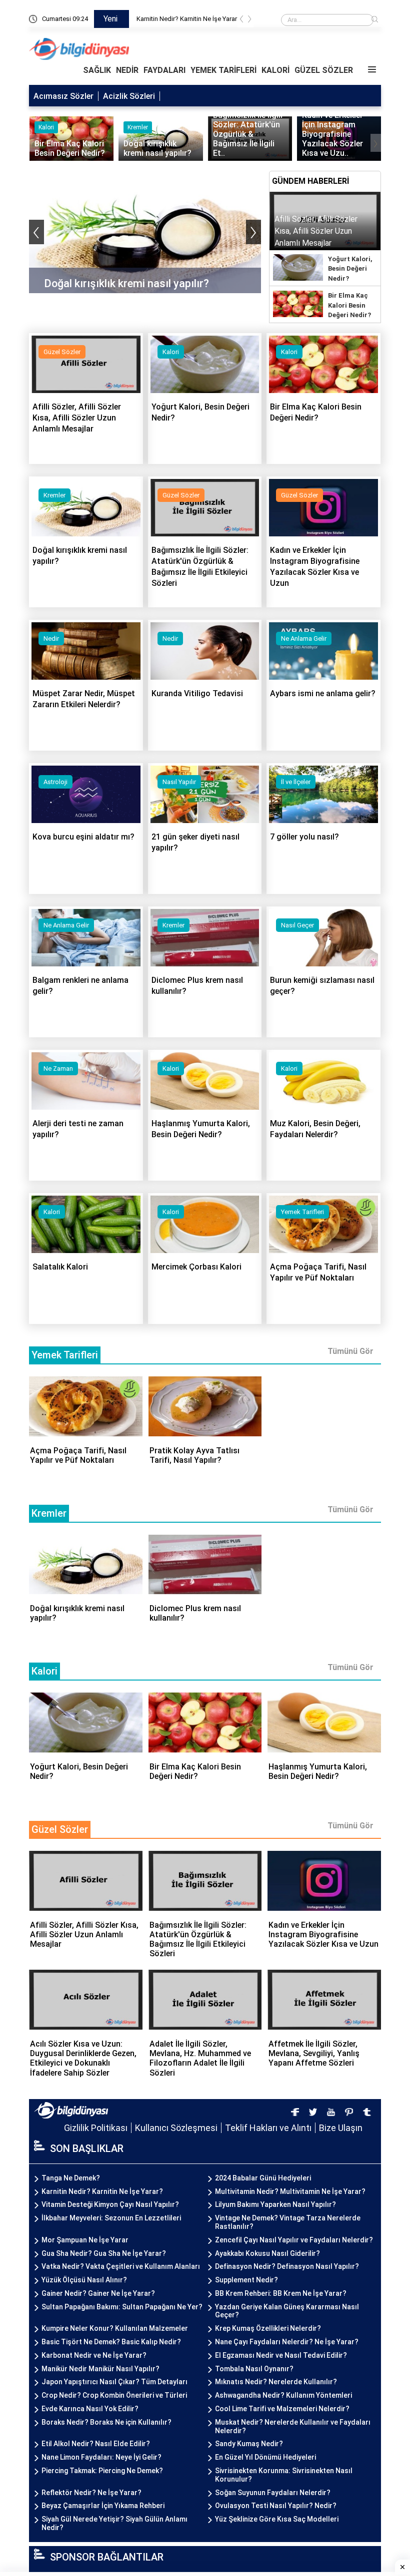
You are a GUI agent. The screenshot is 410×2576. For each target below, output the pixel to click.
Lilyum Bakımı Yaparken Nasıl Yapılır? (275, 2204)
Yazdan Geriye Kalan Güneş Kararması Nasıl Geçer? (287, 2311)
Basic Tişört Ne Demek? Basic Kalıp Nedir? (111, 2342)
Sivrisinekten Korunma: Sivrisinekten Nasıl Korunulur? (284, 2475)
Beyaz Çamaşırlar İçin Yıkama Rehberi (103, 2506)
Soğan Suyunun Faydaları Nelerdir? (273, 2493)
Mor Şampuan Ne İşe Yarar (85, 2240)
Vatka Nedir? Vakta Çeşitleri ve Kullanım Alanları (121, 2266)
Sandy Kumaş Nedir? (249, 2444)
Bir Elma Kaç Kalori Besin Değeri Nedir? (349, 305)
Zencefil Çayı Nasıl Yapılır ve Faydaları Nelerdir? (294, 2240)
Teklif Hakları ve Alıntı (268, 2128)
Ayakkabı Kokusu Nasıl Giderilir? (267, 2253)
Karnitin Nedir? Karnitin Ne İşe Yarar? (102, 2191)
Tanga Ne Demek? (71, 2178)
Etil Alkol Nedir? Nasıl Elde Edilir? (96, 2444)
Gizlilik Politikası (96, 2128)
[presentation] (241, 21)
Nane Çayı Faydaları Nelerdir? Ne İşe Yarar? (287, 2342)
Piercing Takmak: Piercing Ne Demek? (102, 2471)
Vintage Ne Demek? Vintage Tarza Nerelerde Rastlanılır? (288, 2222)
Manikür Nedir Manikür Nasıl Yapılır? (100, 2369)
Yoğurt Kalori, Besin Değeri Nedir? (350, 269)
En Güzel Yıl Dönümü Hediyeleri (265, 2457)
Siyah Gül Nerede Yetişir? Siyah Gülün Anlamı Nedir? (114, 2523)
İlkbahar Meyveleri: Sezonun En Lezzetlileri (111, 2218)
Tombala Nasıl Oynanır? (254, 2369)
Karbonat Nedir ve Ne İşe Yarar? (94, 2355)
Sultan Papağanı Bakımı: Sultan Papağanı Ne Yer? (122, 2307)
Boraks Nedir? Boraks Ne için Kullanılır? (106, 2422)
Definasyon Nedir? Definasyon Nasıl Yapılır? (287, 2266)
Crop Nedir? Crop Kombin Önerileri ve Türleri (114, 2395)
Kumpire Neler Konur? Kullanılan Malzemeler (115, 2328)
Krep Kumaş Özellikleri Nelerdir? (268, 2328)
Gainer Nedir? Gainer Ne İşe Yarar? (98, 2293)
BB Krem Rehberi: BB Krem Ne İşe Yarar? (281, 2293)
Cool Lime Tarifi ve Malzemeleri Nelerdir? (282, 2409)
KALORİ (275, 70)
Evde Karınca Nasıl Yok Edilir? (90, 2409)
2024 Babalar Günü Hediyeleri (263, 2178)
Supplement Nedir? (246, 2280)
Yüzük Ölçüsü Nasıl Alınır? (84, 2280)
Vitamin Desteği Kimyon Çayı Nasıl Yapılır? (110, 2204)
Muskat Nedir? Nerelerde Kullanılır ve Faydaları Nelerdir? (293, 2426)
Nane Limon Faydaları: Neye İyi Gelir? (101, 2457)
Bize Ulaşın (341, 2128)
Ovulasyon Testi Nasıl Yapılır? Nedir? (276, 2506)
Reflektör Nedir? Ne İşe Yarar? (91, 2493)
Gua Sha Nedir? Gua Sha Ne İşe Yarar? (104, 2253)
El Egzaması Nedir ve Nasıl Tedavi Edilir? (281, 2355)
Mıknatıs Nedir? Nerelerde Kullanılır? (276, 2382)
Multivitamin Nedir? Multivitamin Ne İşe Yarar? (290, 2191)
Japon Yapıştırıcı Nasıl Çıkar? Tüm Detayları (114, 2382)
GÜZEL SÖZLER (324, 70)
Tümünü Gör (350, 1351)
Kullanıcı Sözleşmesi (176, 2128)
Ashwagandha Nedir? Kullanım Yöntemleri (283, 2395)
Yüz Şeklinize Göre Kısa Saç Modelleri (277, 2519)
